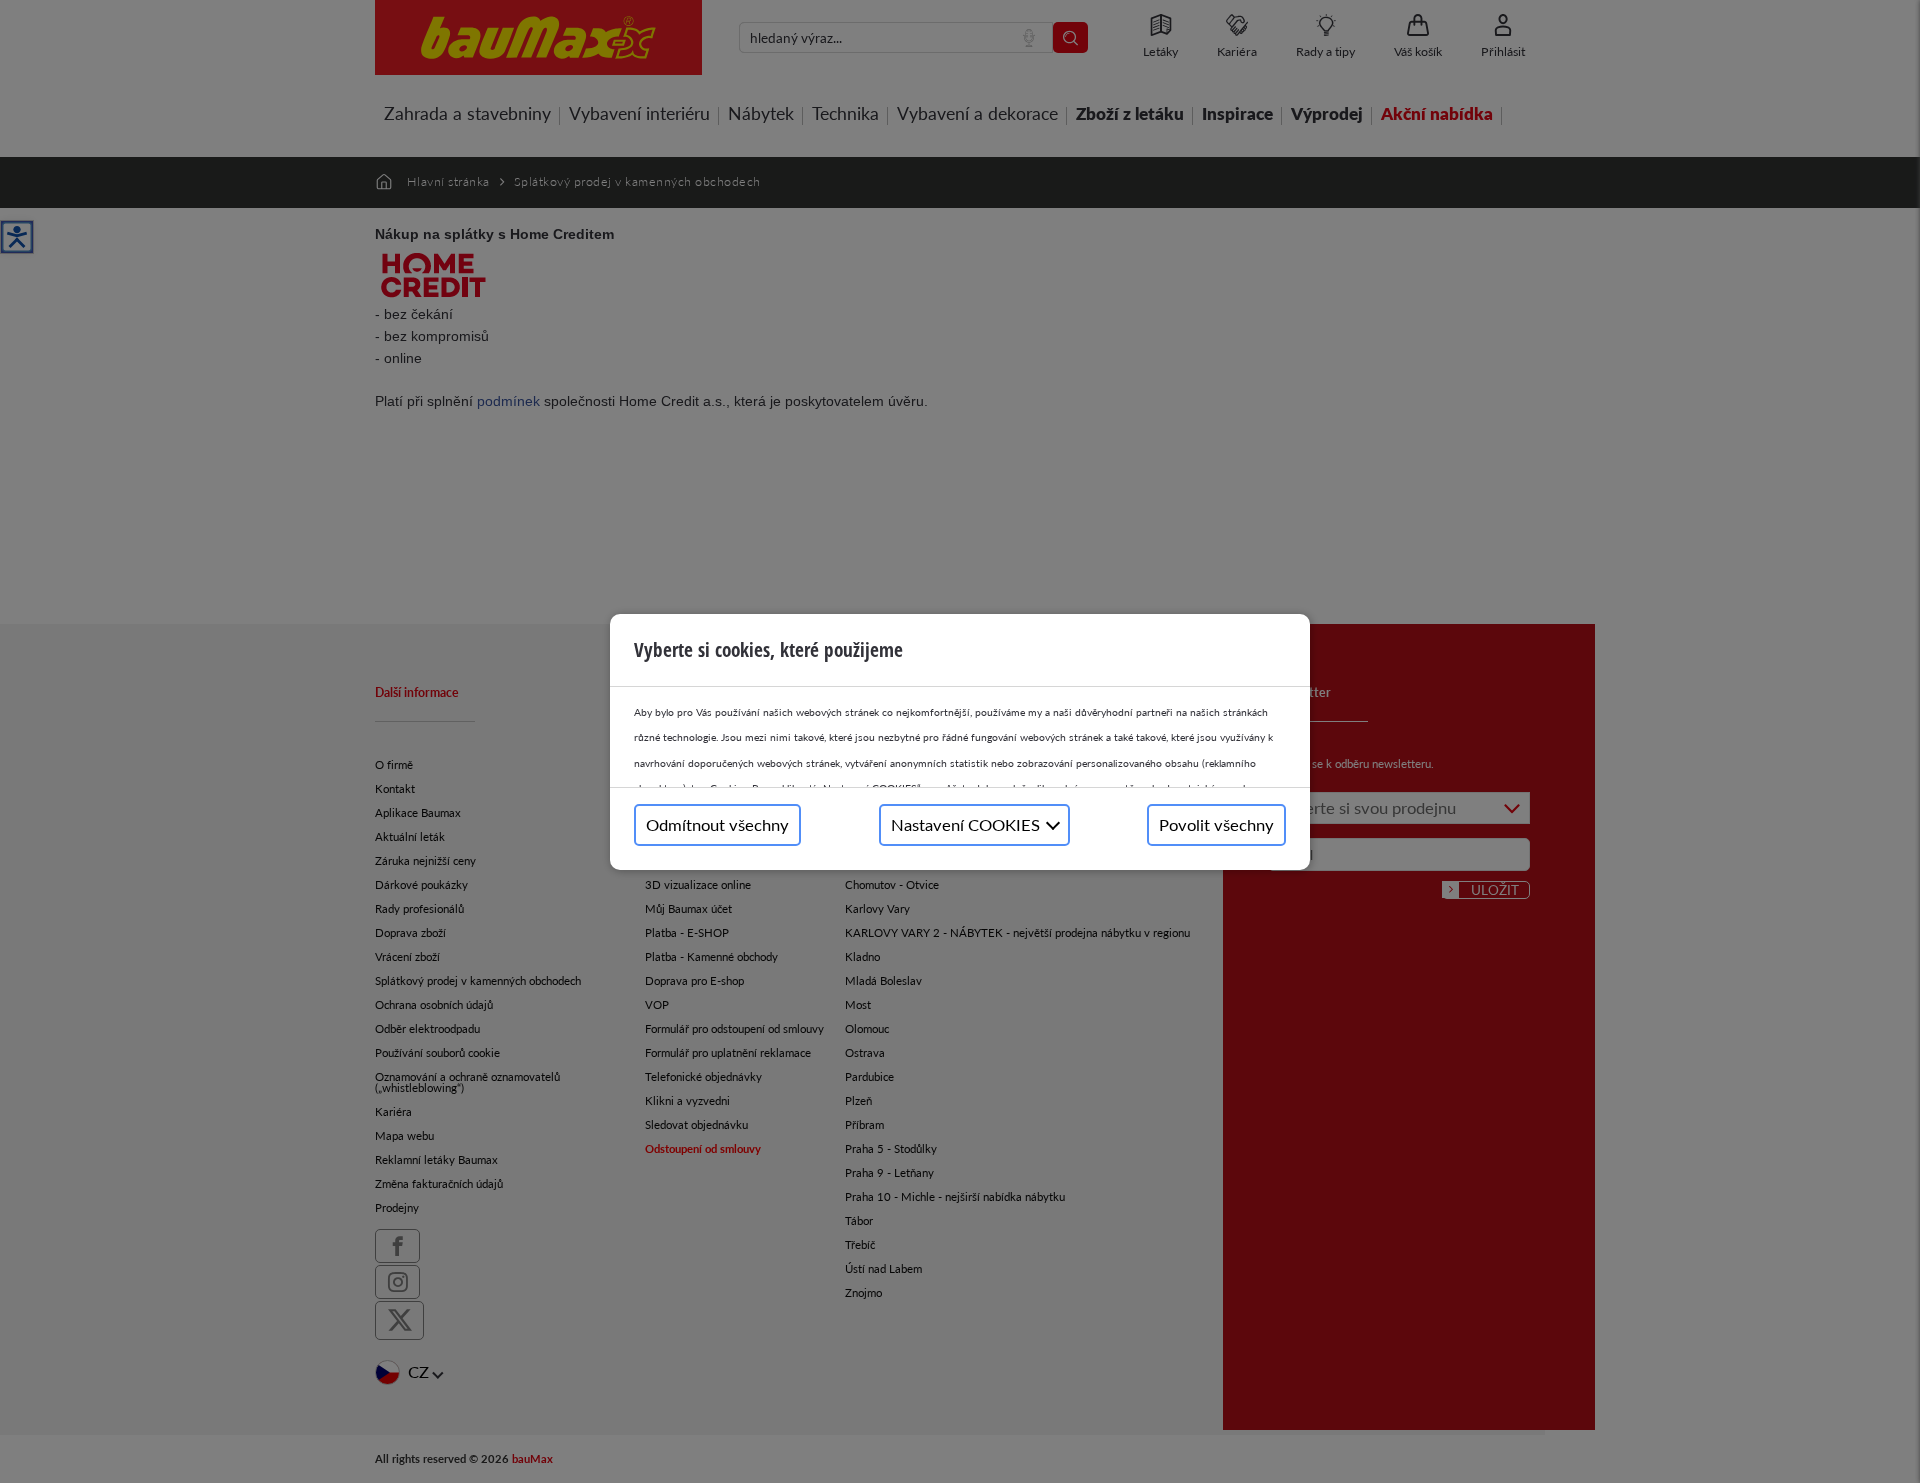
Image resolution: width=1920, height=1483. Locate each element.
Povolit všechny (1216, 824)
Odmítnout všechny (717, 824)
